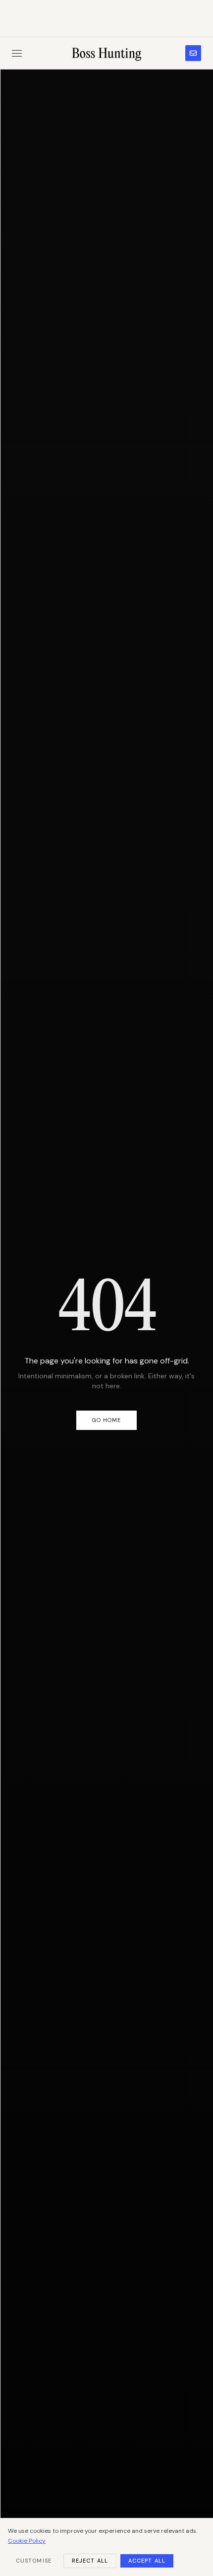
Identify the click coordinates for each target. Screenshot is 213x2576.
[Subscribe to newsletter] (193, 53)
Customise (34, 2561)
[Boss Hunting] (107, 53)
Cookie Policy (27, 2541)
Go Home (107, 1420)
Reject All (90, 2561)
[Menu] (17, 53)
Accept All (147, 2561)
